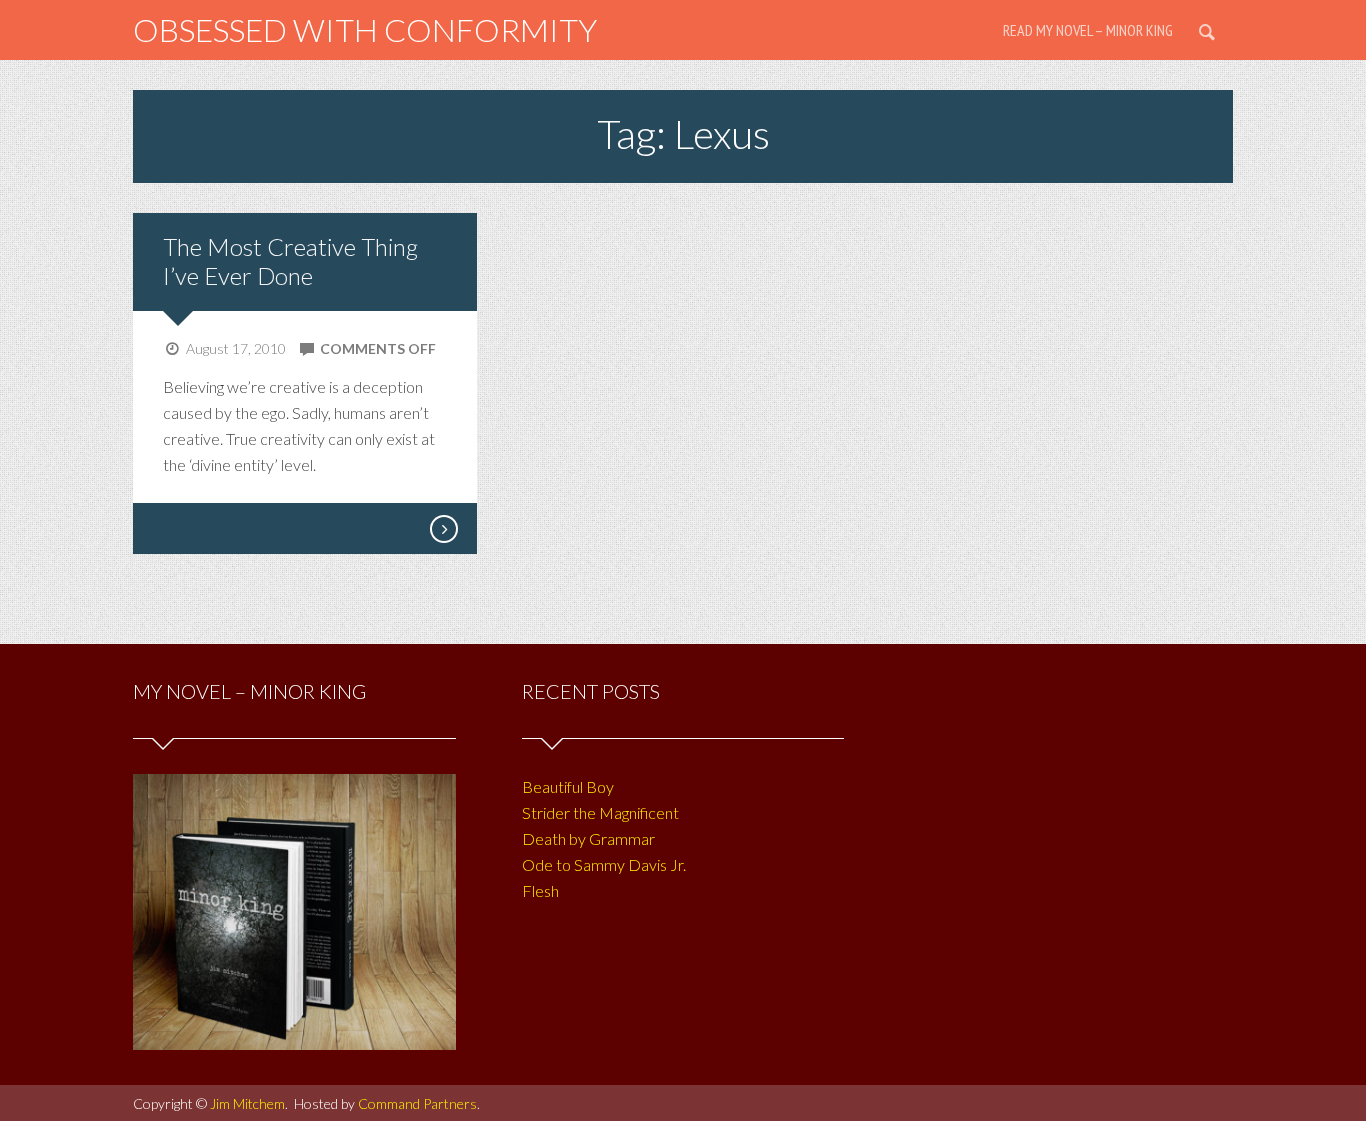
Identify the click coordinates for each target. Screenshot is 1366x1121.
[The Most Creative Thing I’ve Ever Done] (443, 529)
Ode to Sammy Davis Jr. (604, 864)
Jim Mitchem (247, 1103)
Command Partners (417, 1103)
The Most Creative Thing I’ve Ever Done (290, 261)
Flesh (540, 890)
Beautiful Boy (568, 786)
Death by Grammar (588, 838)
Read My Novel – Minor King (1088, 30)
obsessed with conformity (365, 29)
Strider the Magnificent (600, 812)
